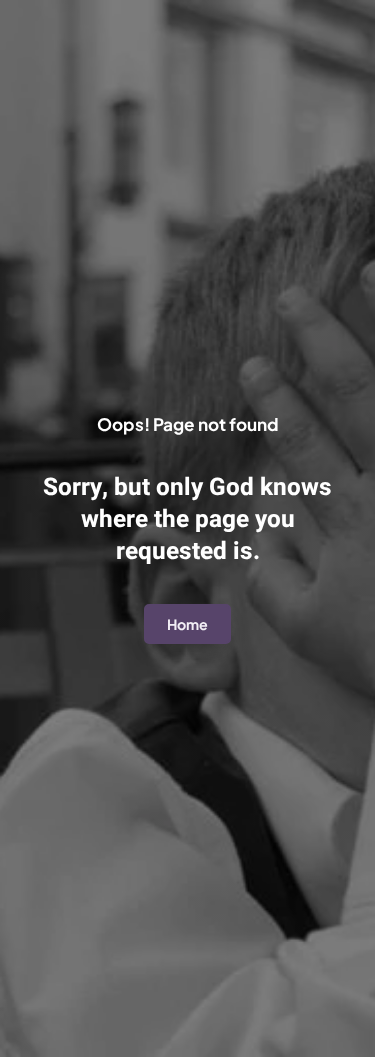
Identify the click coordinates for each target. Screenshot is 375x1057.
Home (187, 624)
